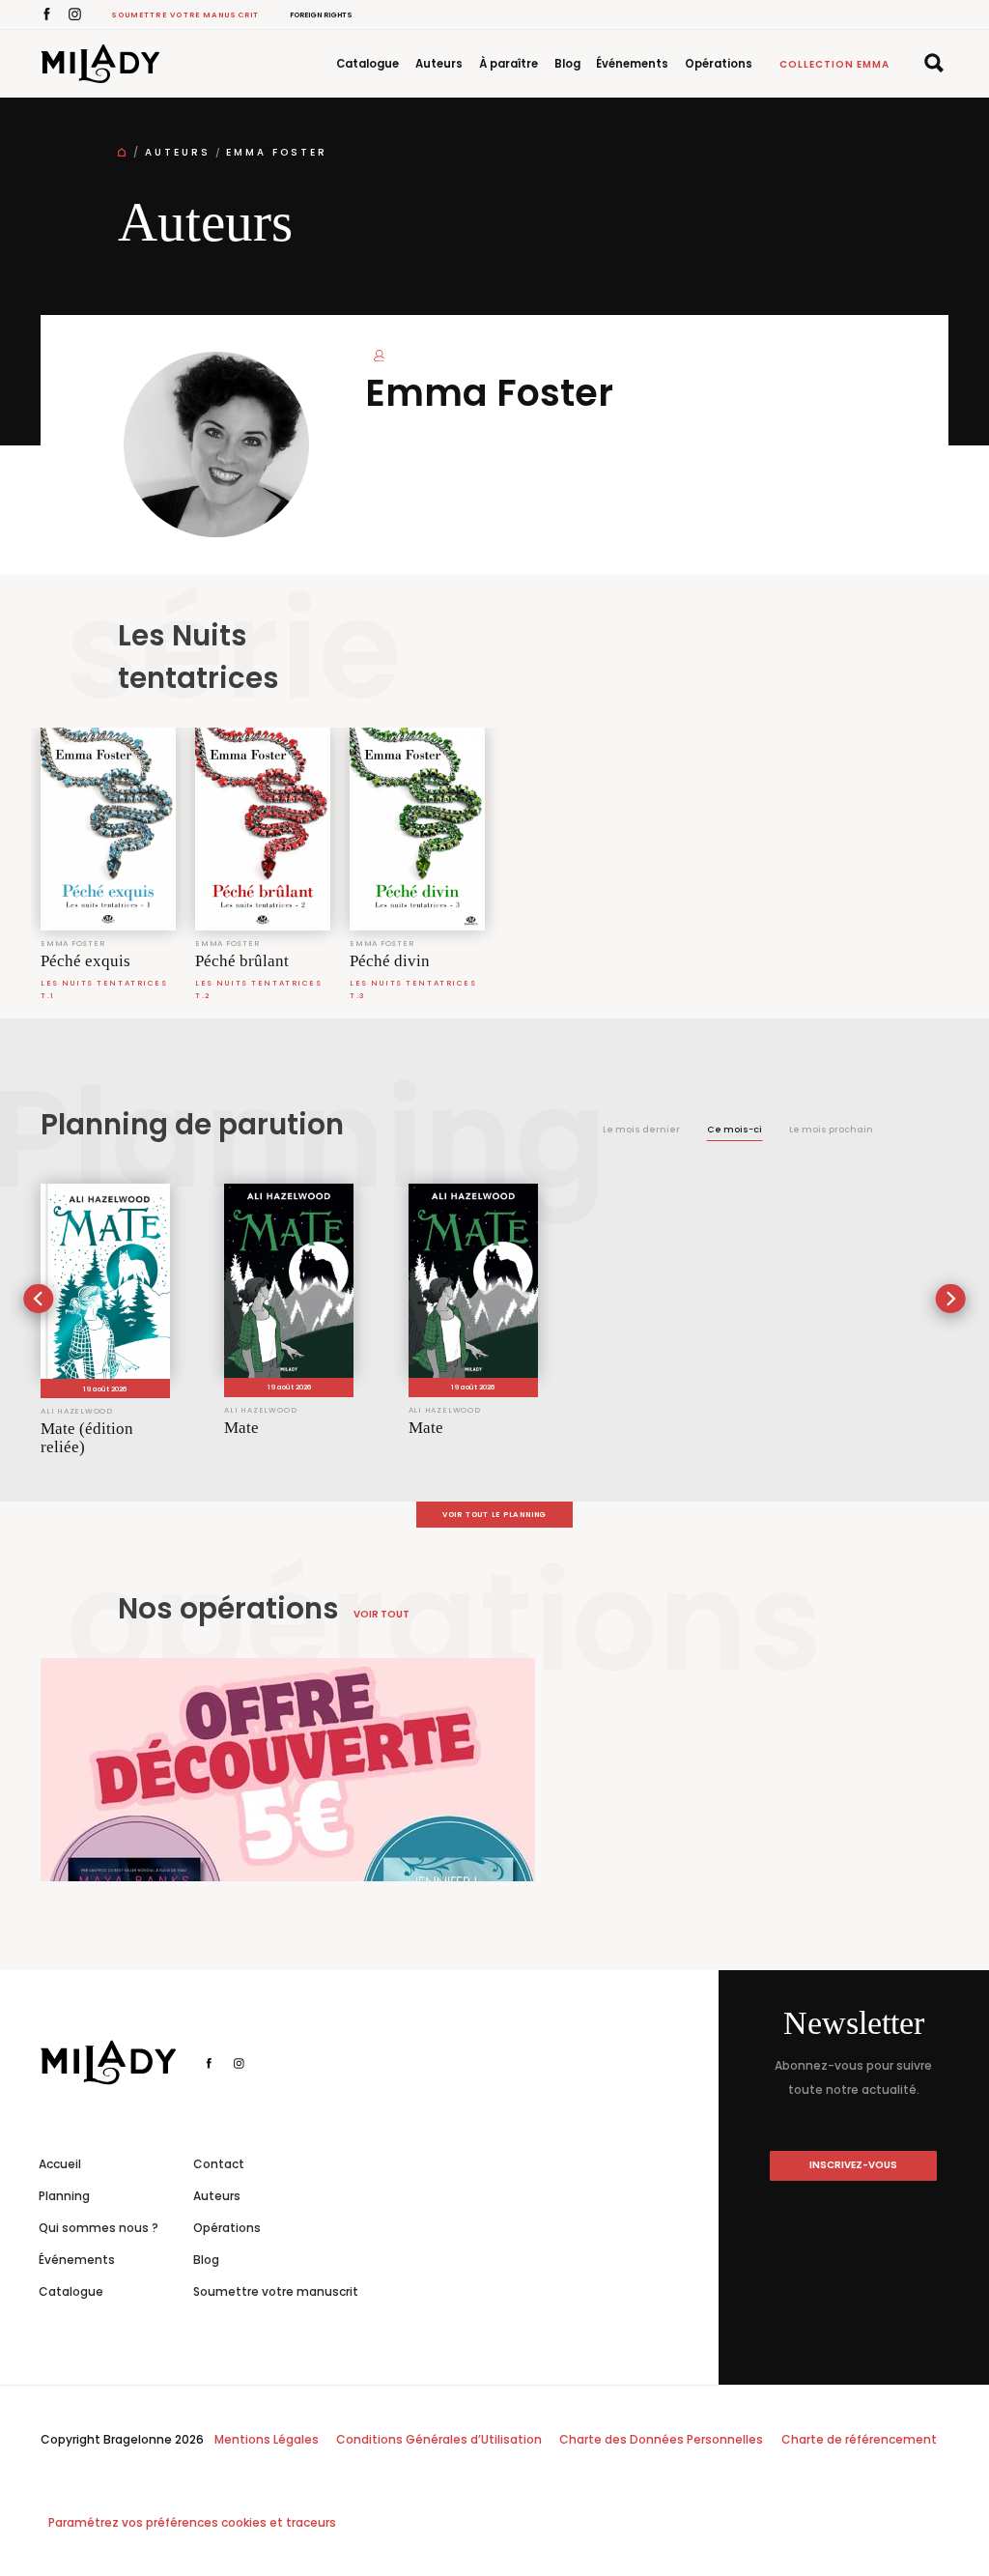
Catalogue (367, 64)
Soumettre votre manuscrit (185, 15)
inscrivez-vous (853, 2165)
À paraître (509, 64)
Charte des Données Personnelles (661, 2439)
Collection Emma (834, 64)
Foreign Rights (321, 15)
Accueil (60, 2164)
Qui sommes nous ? (99, 2228)
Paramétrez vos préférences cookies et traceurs (192, 2522)
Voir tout (381, 1614)
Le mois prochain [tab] (831, 1129)
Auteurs (439, 64)
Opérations (719, 64)
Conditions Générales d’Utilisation (439, 2439)
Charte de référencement (859, 2439)
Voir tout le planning (494, 1515)
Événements (632, 64)
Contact (219, 2164)
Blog (567, 64)
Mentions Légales (267, 2439)
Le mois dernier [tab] (641, 1129)
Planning (64, 2196)
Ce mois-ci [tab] (735, 1129)
